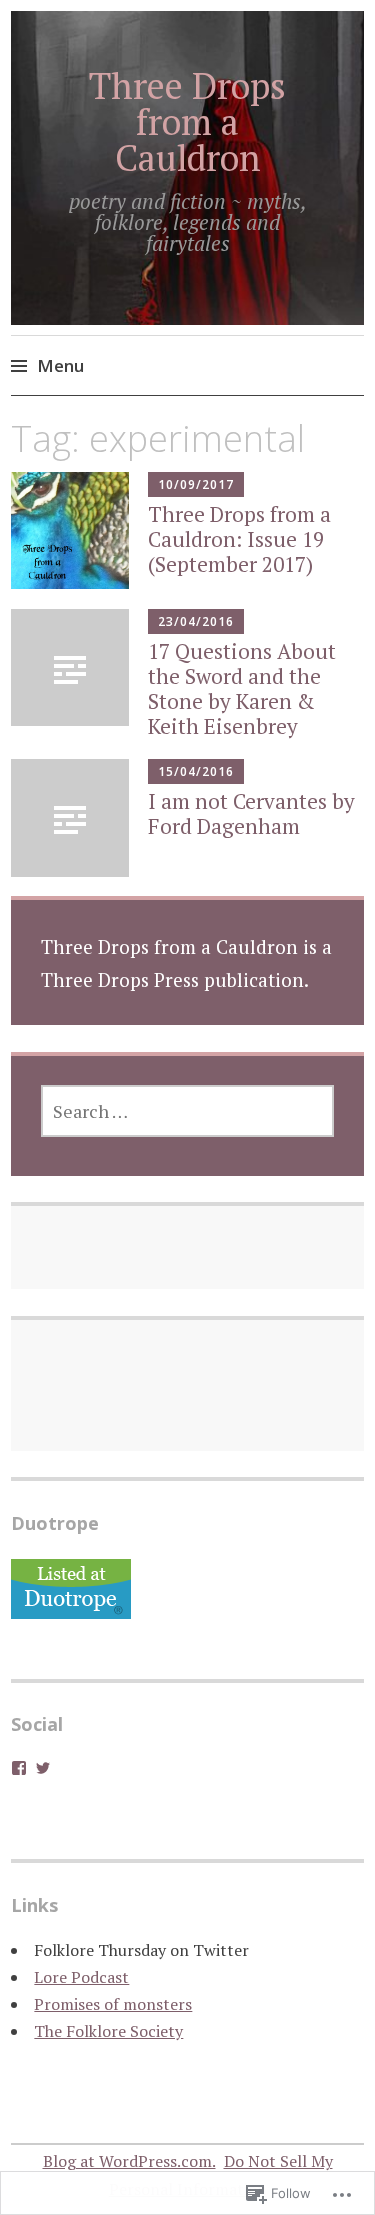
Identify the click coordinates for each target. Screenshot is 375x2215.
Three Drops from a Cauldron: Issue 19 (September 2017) (239, 539)
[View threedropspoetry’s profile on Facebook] (19, 1768)
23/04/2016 (196, 621)
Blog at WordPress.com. (129, 2161)
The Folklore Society (108, 2031)
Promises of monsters (113, 2004)
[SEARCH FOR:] (188, 1111)
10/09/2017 (196, 484)
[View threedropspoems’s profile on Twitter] (43, 1768)
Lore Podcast (81, 1977)
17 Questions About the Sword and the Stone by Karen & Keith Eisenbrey (242, 689)
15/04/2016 (196, 771)
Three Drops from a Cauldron (187, 121)
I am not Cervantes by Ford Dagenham (251, 813)
